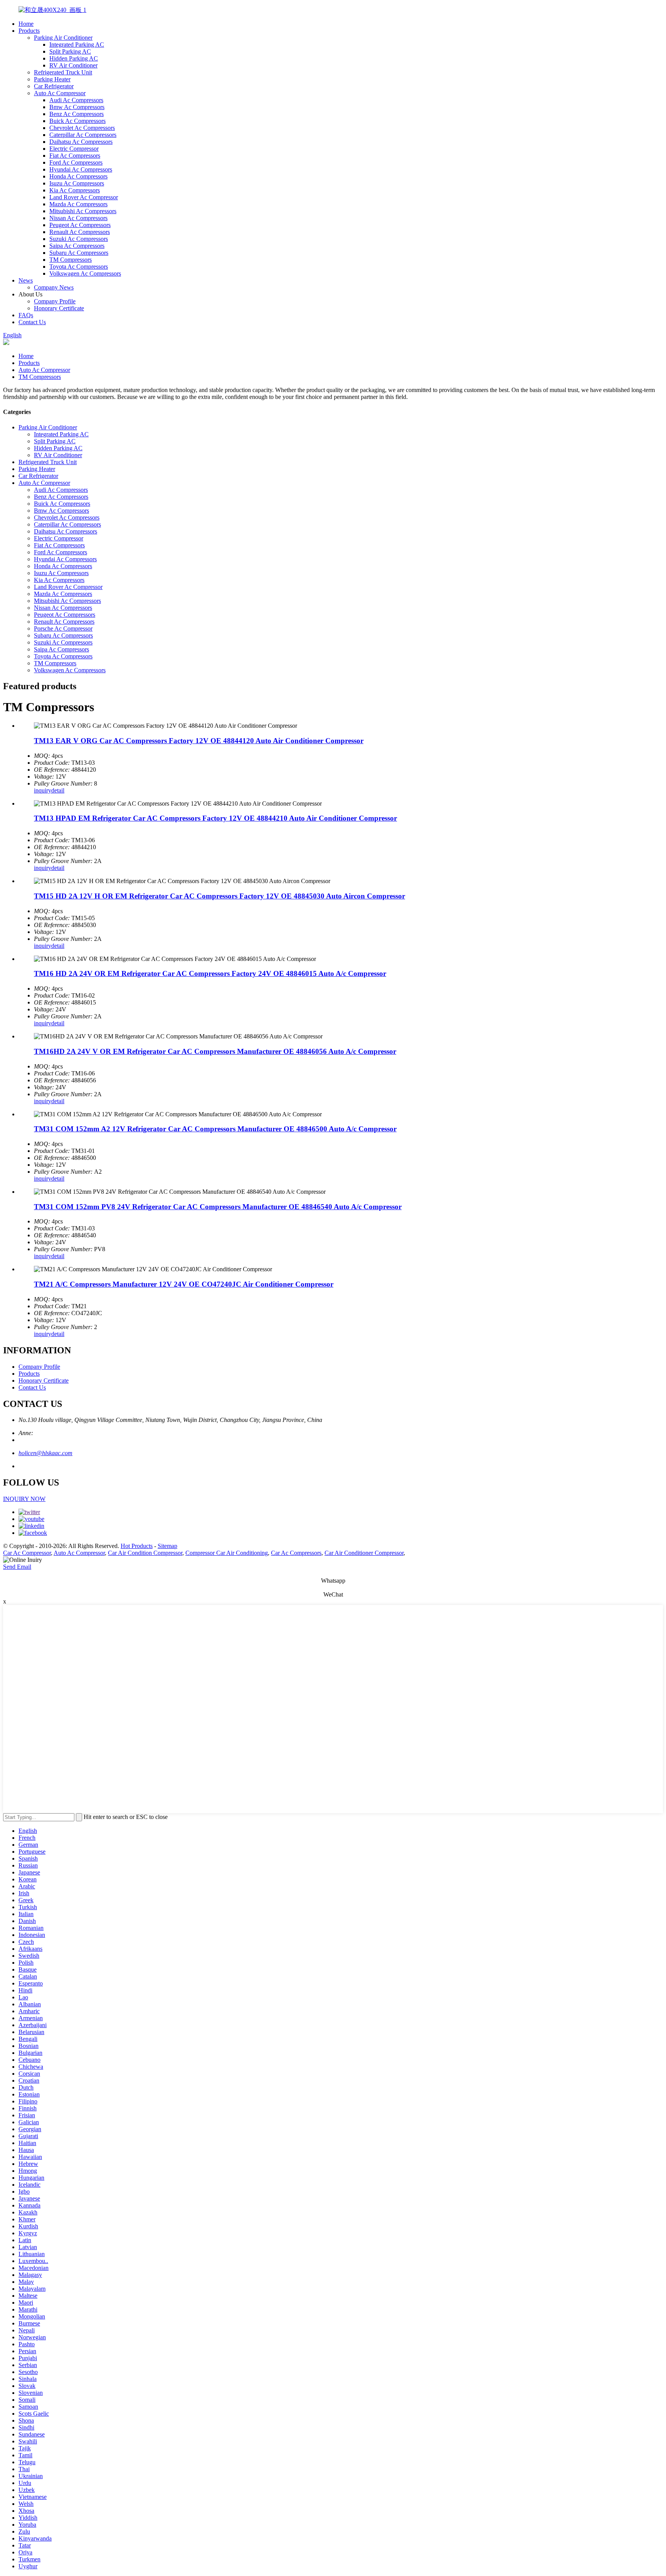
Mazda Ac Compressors (78, 204)
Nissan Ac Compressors (78, 218)
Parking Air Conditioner (63, 38)
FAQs (26, 315)
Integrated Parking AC (77, 45)
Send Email (17, 1567)
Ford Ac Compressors (76, 162)
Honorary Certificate (59, 308)
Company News (54, 287)
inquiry (43, 790)
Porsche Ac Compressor (63, 628)
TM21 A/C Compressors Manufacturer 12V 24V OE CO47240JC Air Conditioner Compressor (184, 1284)
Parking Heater (52, 79)
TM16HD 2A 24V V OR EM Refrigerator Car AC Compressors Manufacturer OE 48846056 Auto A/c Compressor (215, 1051)
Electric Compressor (74, 149)
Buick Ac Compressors (77, 121)
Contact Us (32, 322)
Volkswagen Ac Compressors (85, 273)
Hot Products (137, 1546)
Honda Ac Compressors (78, 176)
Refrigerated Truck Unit (63, 72)
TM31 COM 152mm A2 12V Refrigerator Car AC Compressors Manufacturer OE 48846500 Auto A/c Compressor (215, 1129)
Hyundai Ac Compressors (81, 169)
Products (29, 31)
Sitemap (167, 1546)
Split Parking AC (70, 51)
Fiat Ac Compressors (75, 156)
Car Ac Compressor (27, 1553)
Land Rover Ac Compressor (84, 197)
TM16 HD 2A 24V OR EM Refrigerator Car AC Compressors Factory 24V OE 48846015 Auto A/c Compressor (210, 973)
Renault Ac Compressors (80, 232)
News (26, 280)
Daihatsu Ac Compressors (81, 142)
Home (26, 24)
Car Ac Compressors (296, 1553)
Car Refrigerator (54, 86)
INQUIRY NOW (24, 1499)
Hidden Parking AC (74, 58)
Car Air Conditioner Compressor (364, 1553)
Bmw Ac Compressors (77, 107)
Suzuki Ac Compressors (79, 239)
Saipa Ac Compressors (77, 246)
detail (58, 790)
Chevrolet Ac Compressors (82, 128)
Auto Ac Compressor (60, 93)
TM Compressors (71, 260)
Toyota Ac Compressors (79, 267)
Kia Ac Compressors (75, 190)
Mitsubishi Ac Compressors (83, 211)
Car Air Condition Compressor (145, 1553)
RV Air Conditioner (73, 65)
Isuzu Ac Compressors (77, 183)
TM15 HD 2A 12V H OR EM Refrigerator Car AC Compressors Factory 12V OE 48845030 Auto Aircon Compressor (219, 896)
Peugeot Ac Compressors (80, 225)
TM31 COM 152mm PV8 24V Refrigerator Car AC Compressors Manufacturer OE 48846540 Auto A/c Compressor (218, 1207)
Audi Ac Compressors (76, 100)
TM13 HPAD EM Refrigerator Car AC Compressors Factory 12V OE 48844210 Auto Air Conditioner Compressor (215, 818)
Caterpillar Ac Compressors (83, 135)
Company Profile (55, 301)
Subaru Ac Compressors (79, 253)
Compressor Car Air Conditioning (227, 1553)
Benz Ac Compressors (77, 114)
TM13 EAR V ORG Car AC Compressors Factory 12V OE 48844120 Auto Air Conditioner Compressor (199, 741)
